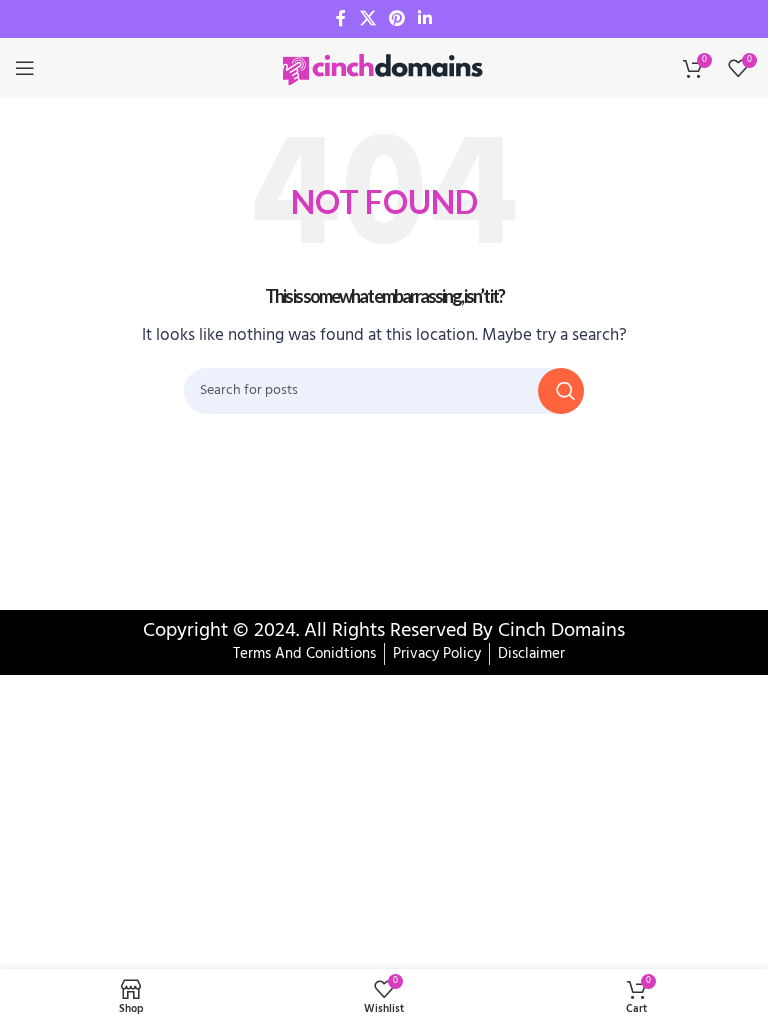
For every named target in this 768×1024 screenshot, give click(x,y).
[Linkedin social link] (425, 19)
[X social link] (367, 19)
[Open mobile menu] (25, 68)
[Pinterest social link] (396, 19)
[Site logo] (384, 68)
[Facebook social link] (341, 19)
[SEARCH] (561, 391)
